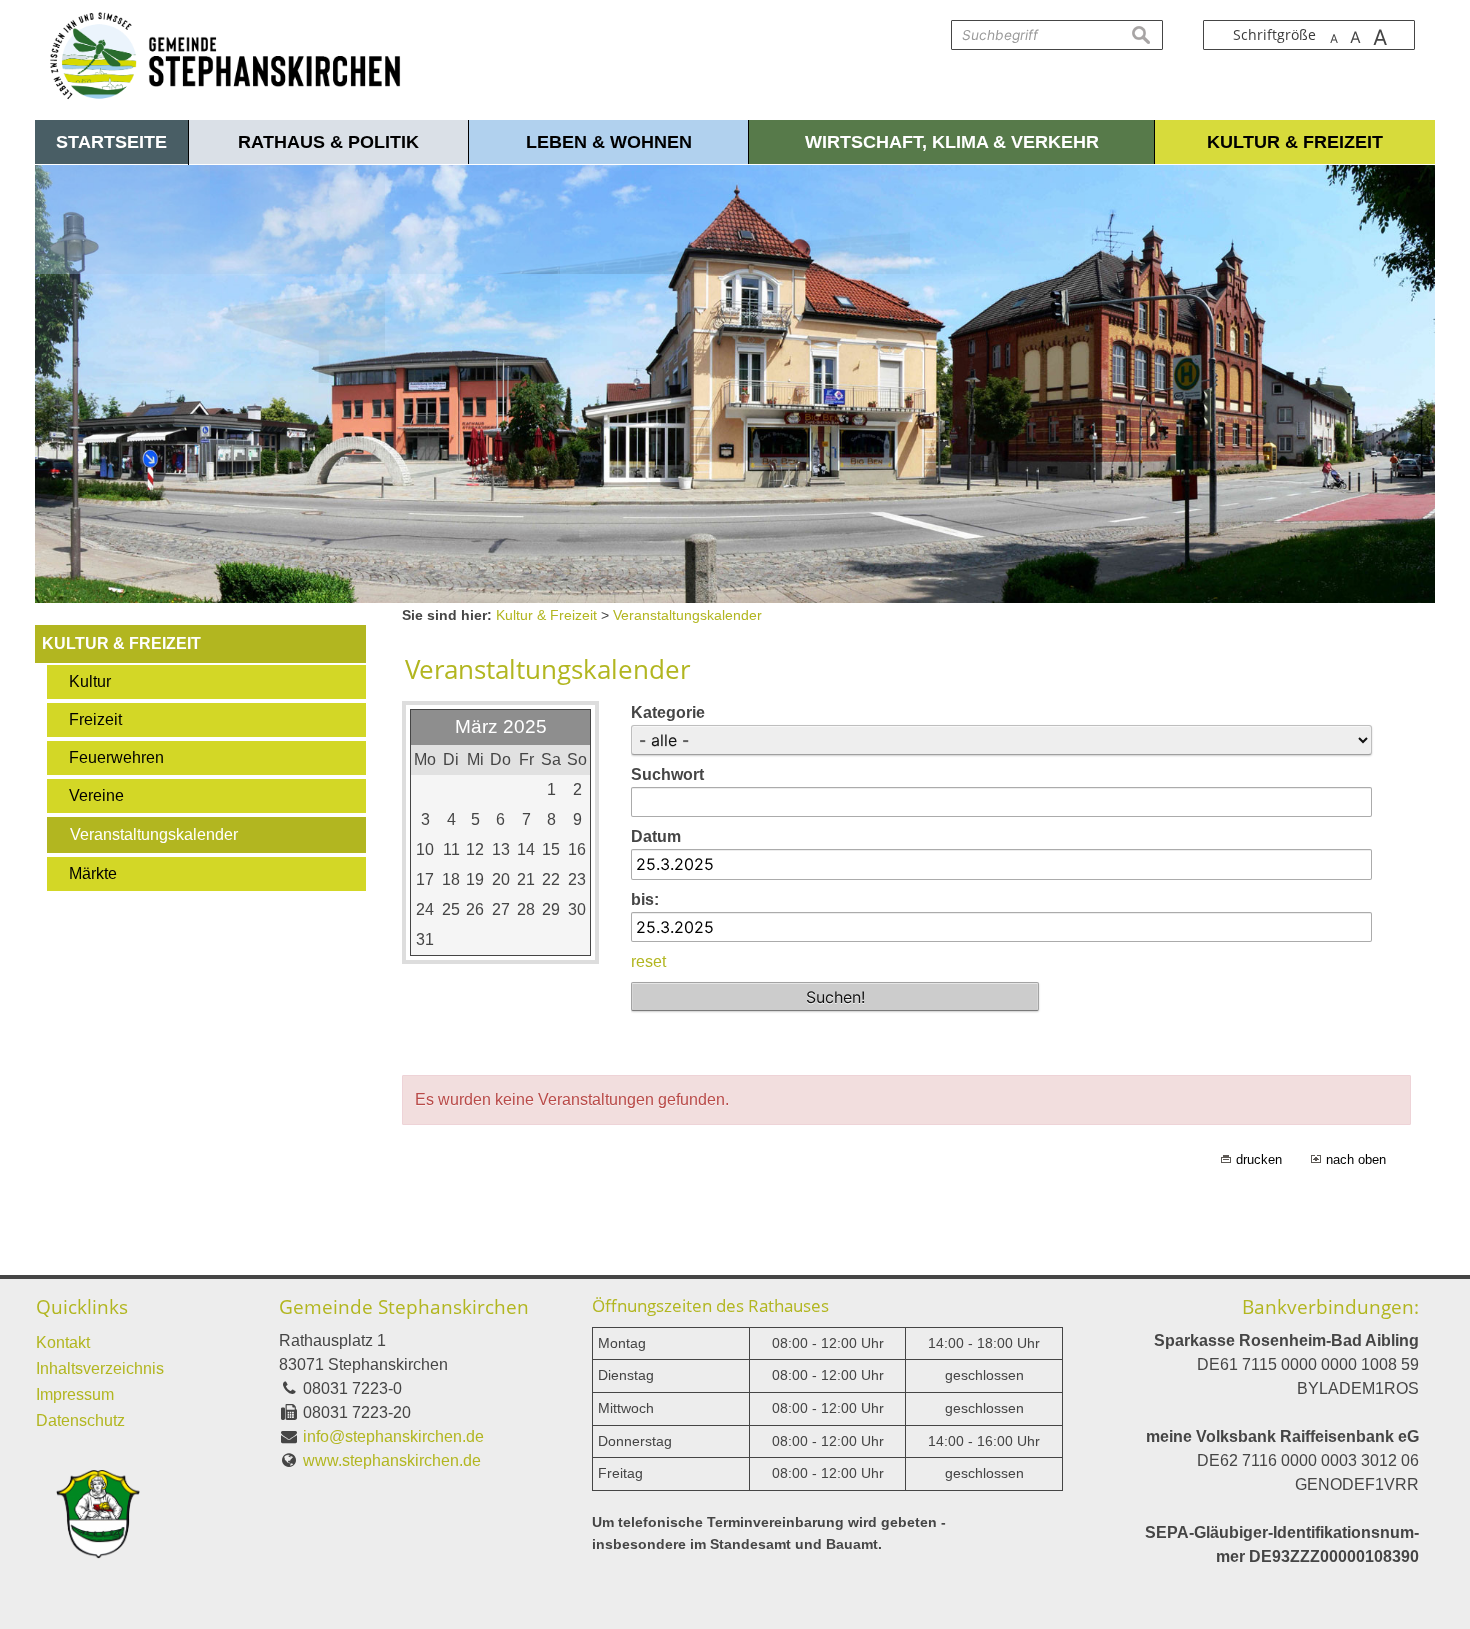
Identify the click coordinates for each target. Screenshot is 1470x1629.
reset (648, 961)
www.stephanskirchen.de (392, 1460)
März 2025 (501, 726)
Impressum (75, 1394)
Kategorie (668, 712)
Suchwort (667, 774)
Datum (656, 836)
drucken (1259, 1159)
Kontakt (63, 1342)
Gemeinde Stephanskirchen (404, 1306)
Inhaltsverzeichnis (100, 1368)
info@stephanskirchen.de (393, 1436)
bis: (645, 899)
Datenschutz (80, 1420)
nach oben (1356, 1159)
